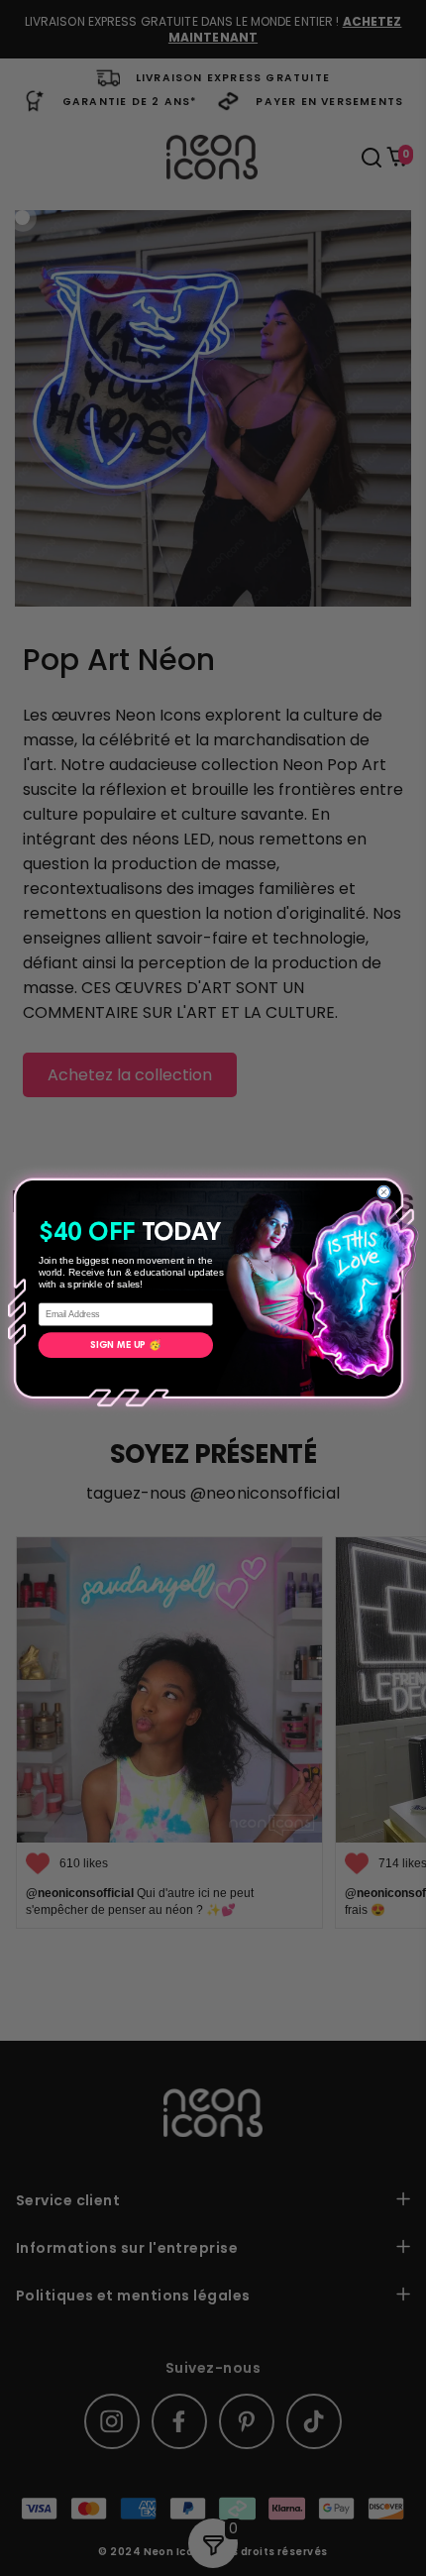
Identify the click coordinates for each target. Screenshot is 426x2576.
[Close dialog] (383, 1191)
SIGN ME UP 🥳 (126, 1345)
